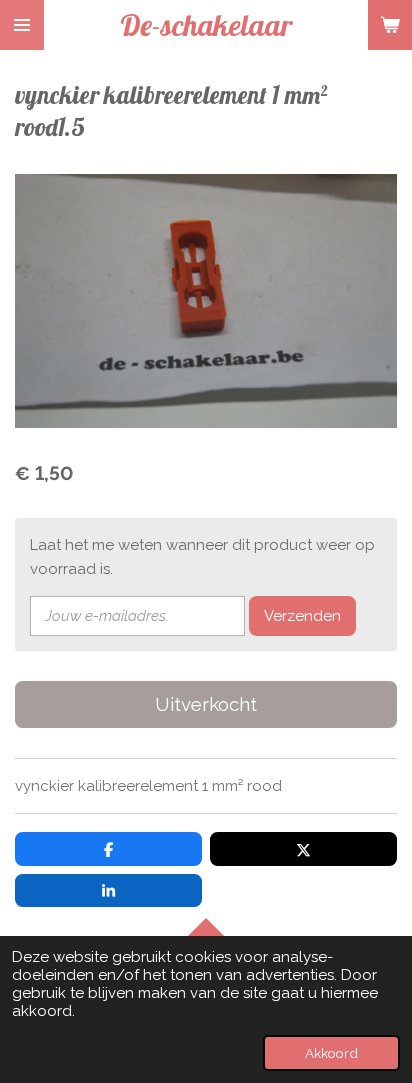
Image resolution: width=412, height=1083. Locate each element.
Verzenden (302, 616)
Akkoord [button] (331, 1053)
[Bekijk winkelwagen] (390, 25)
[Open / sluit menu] (22, 25)
